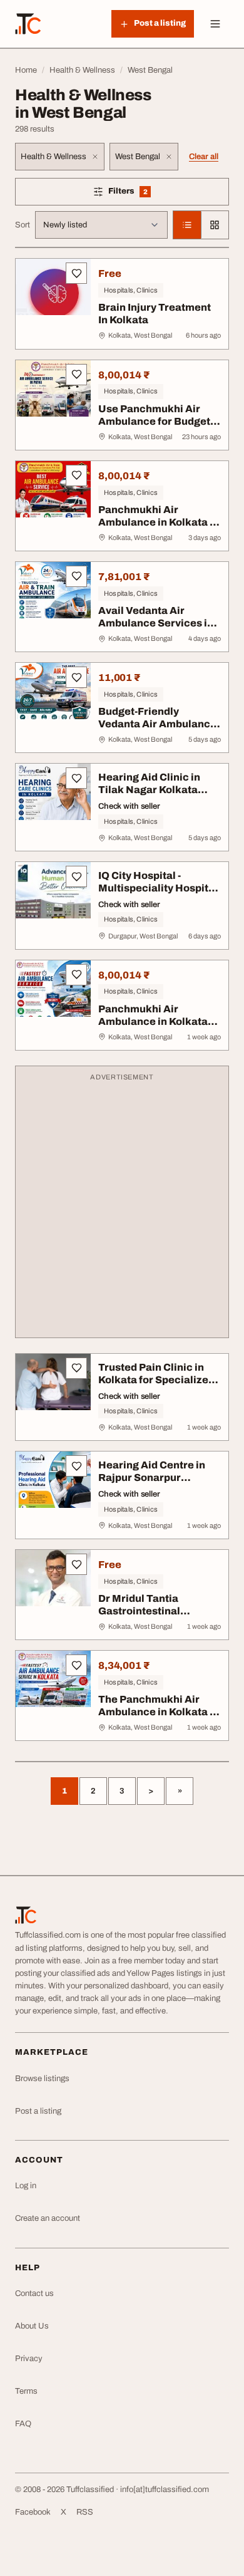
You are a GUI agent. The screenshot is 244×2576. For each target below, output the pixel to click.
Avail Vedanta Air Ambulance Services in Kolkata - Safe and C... (156, 623)
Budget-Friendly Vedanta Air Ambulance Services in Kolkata (157, 724)
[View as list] (187, 225)
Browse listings (42, 2079)
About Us (32, 2326)
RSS (85, 2512)
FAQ (23, 2424)
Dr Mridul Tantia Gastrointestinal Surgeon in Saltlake (147, 1611)
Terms (26, 2391)
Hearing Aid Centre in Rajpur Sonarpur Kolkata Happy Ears (152, 1478)
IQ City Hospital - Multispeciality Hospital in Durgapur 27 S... (158, 888)
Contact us (34, 2293)
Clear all (204, 157)
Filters (146, 193)
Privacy (29, 2359)
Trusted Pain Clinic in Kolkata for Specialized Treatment (156, 1380)
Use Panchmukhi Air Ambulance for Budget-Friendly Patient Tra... (156, 421)
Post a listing (38, 2111)
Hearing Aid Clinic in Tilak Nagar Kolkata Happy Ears (149, 790)
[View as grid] (215, 225)
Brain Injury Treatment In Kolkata (155, 314)
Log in (26, 2186)
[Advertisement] (122, 1208)
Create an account (48, 2218)
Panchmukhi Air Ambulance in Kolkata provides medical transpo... (153, 1028)
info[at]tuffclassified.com (165, 2490)
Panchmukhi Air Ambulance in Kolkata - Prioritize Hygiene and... (159, 522)
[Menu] (215, 24)
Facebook (33, 2512)
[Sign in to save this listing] (76, 273)
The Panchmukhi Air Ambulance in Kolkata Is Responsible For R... (158, 1712)
